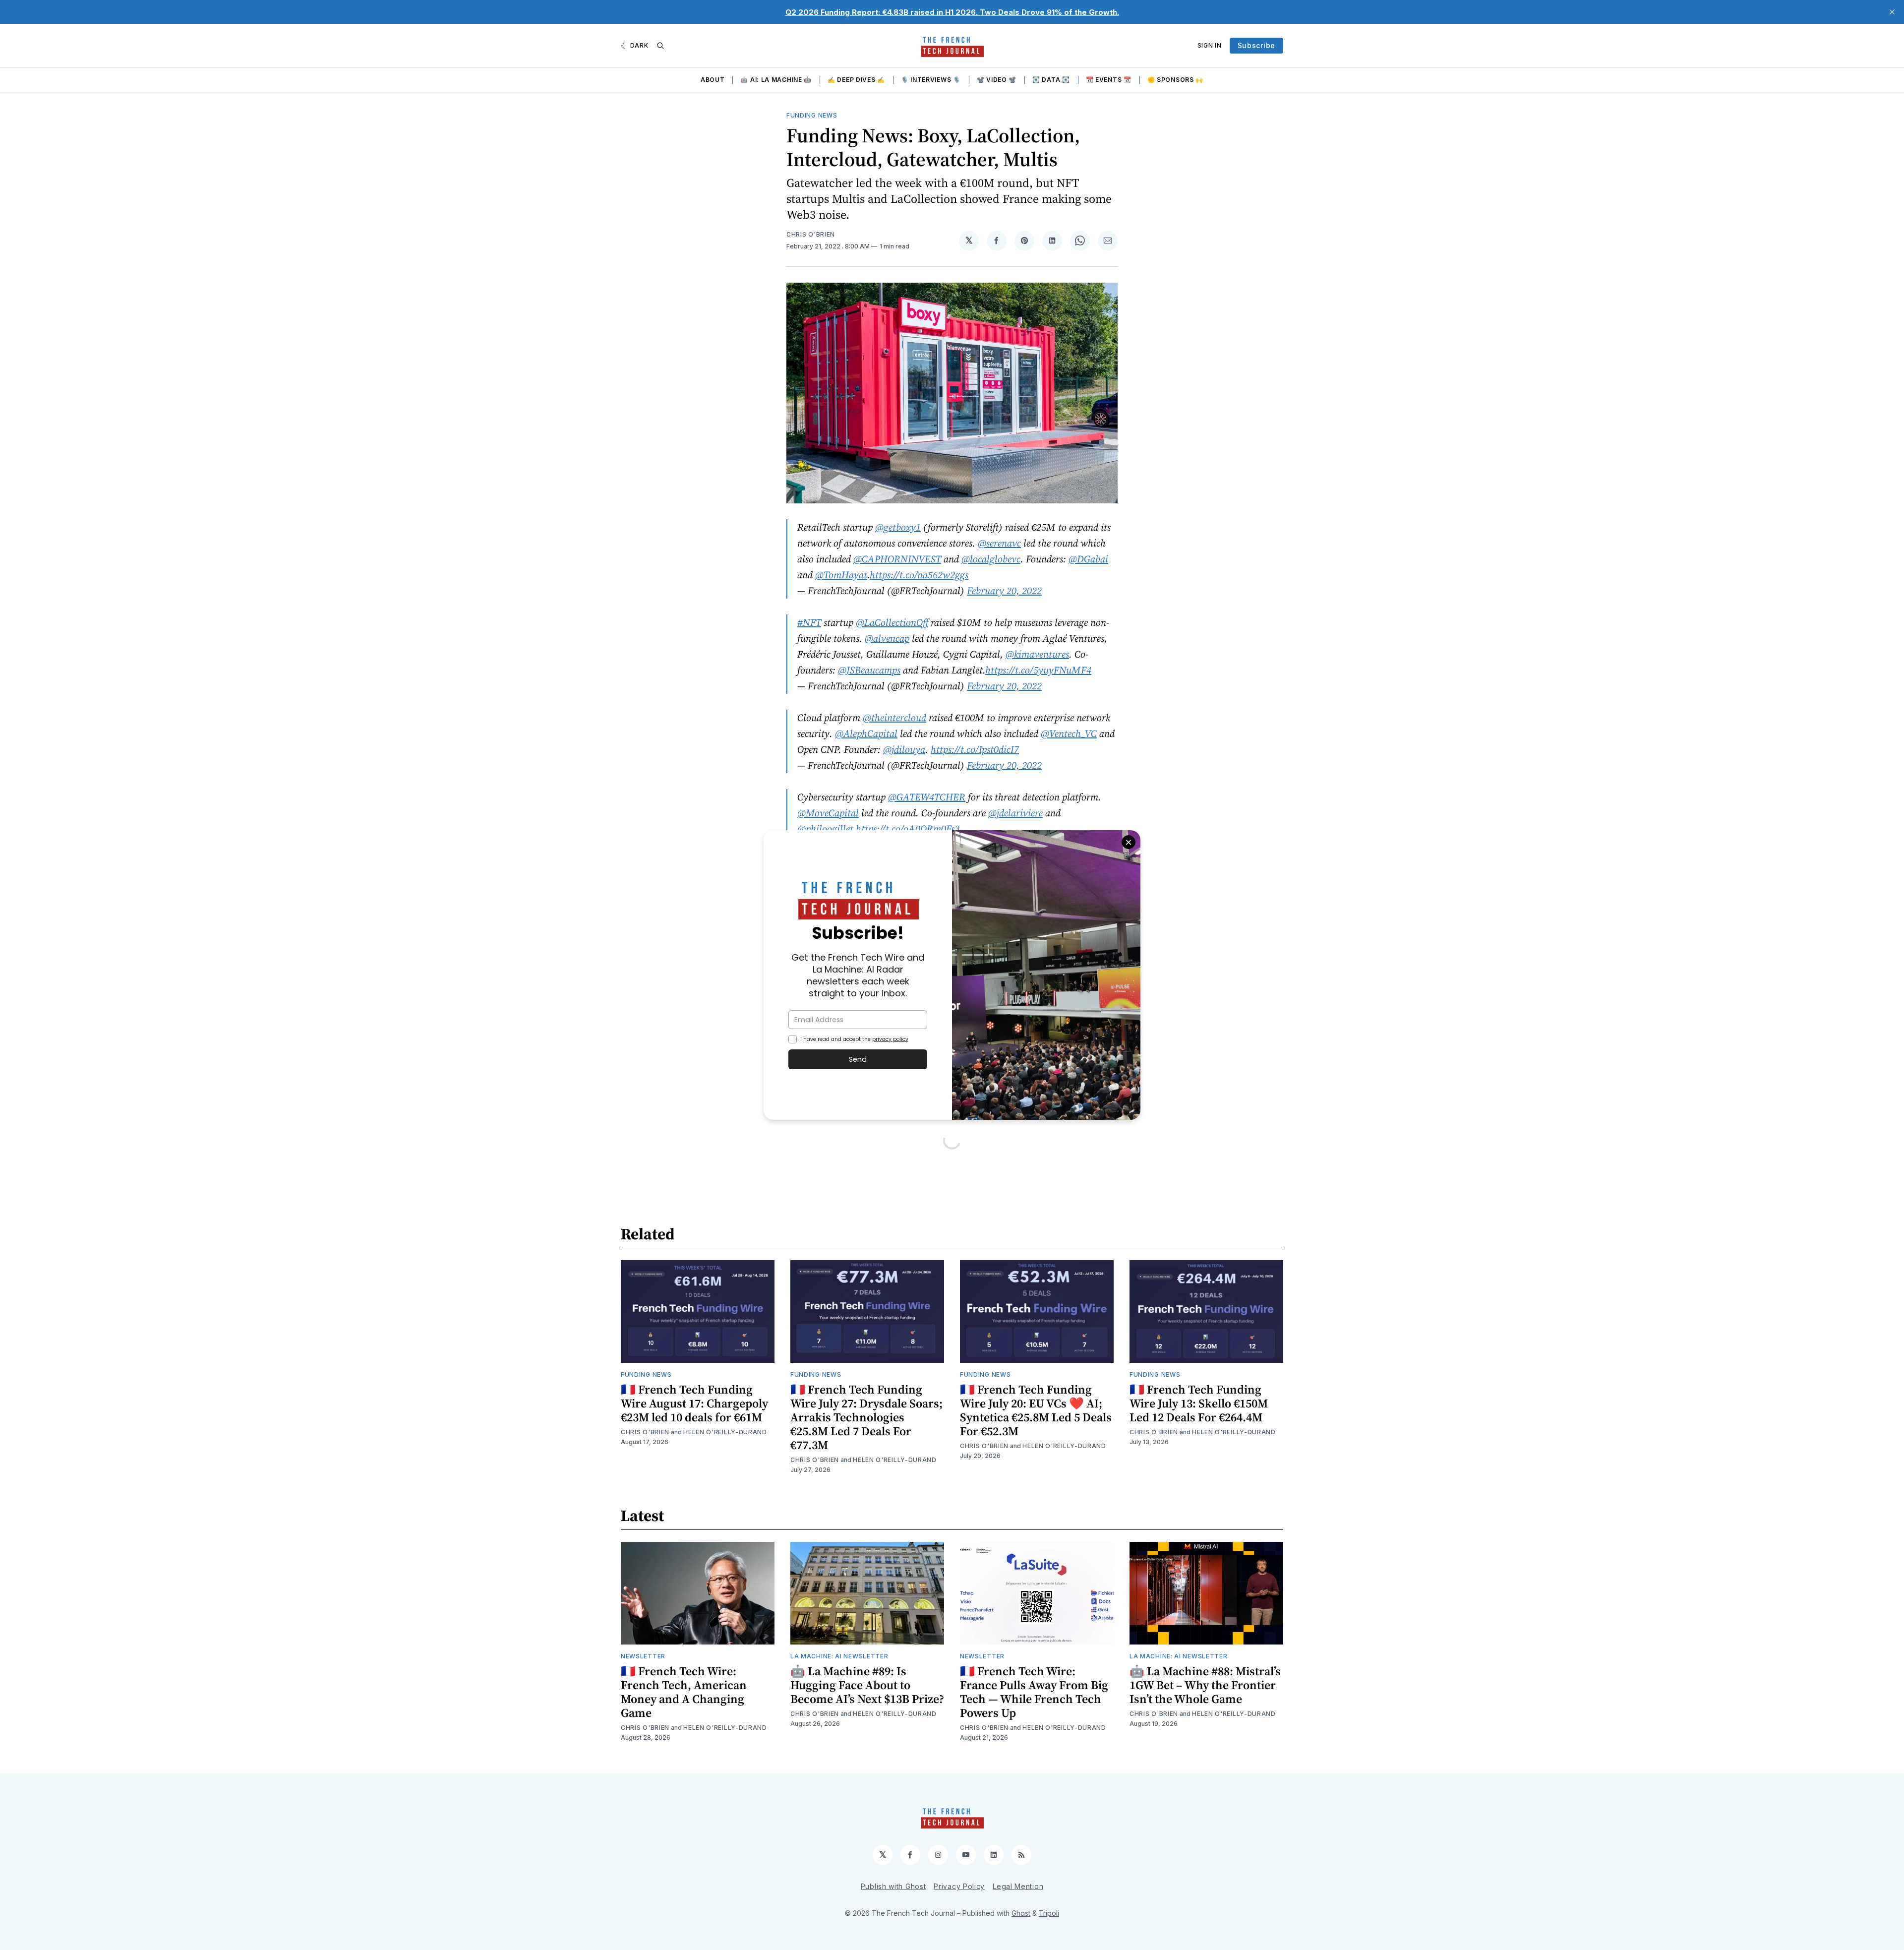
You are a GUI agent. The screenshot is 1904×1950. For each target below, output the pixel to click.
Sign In (1210, 45)
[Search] (660, 46)
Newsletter (643, 1656)
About (713, 80)
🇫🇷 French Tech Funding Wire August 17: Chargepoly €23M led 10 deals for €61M (694, 1403)
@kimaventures (1037, 654)
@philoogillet (825, 829)
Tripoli (1049, 1913)
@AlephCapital (866, 733)
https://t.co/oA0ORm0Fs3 (908, 829)
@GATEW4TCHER (927, 797)
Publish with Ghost (893, 1886)
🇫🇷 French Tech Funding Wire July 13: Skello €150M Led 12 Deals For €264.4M (1199, 1403)
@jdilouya (904, 749)
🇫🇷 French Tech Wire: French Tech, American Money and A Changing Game (684, 1692)
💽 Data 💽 (1051, 80)
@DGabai (1088, 559)
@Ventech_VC (1069, 733)
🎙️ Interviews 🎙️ (931, 80)
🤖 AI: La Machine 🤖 (776, 80)
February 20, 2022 (1004, 591)
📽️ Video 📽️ (997, 80)
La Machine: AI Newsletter (839, 1656)
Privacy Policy (959, 1886)
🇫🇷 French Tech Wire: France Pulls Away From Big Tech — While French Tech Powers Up (1034, 1692)
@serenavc (999, 543)
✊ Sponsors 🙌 (1175, 80)
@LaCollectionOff (892, 622)
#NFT (809, 622)
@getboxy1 (898, 527)
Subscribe (1256, 45)
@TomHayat (841, 575)
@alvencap (887, 638)
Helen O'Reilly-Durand (725, 1432)
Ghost (1021, 1913)
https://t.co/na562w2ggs (919, 575)
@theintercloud (894, 718)
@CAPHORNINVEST (897, 559)
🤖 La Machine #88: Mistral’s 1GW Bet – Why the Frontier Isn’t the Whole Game (1205, 1685)
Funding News (812, 115)
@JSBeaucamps (869, 670)
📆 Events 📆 (1109, 80)
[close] (1892, 12)
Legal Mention (1018, 1886)
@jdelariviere (1015, 813)
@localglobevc (991, 559)
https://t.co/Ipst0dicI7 (975, 749)
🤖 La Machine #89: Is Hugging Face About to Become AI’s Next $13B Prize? (867, 1685)
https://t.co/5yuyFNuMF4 (1038, 670)
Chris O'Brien (811, 234)
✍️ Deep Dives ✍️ (856, 80)
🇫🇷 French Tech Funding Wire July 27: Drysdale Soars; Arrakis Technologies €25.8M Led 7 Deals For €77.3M (866, 1417)
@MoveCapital (828, 813)
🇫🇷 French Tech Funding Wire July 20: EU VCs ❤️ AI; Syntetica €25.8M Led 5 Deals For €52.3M (1036, 1410)
